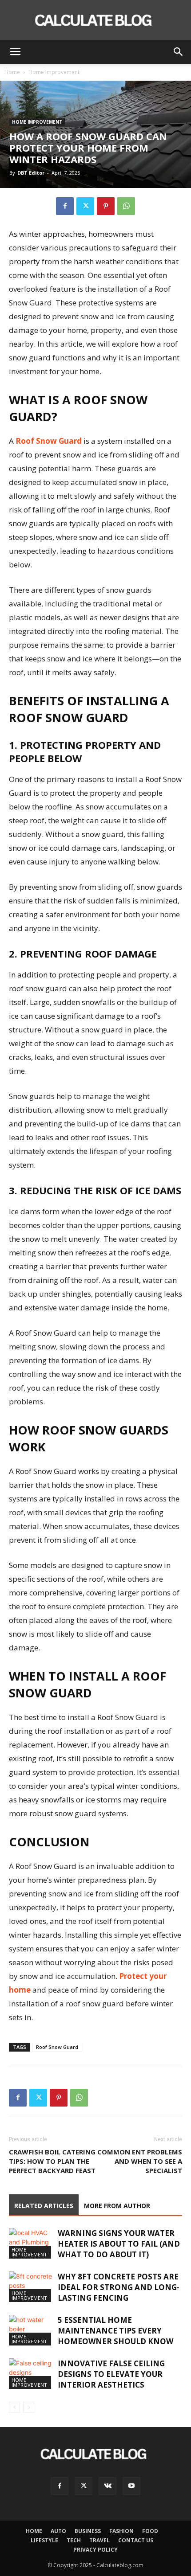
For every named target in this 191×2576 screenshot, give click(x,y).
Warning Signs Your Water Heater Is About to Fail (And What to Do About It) (119, 2244)
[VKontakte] (107, 2486)
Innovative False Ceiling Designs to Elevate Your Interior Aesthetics (111, 2374)
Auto (58, 2531)
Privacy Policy (95, 2550)
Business (88, 2531)
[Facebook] (65, 206)
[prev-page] (14, 2407)
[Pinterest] (106, 206)
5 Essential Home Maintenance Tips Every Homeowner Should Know (115, 2331)
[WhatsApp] (126, 206)
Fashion (121, 2531)
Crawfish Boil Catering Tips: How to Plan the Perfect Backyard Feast (52, 2161)
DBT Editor (31, 173)
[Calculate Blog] (95, 20)
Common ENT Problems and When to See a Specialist (140, 2161)
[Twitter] (85, 206)
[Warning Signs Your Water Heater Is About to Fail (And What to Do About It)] (31, 2243)
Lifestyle (44, 2540)
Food (150, 2531)
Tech (74, 2540)
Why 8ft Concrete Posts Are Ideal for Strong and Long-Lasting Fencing (119, 2287)
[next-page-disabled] (29, 2407)
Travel (99, 2540)
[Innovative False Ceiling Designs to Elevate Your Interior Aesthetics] (31, 2374)
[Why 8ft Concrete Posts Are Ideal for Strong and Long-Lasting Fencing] (31, 2287)
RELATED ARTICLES (44, 2206)
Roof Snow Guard (49, 441)
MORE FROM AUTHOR (117, 2206)
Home (12, 72)
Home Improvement (54, 72)
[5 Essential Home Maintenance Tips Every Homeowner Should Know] (31, 2330)
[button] (15, 52)
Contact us (136, 2540)
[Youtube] (131, 2486)
